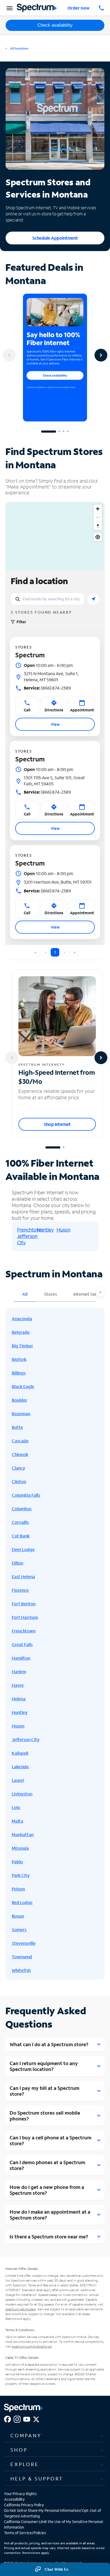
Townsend (22, 1957)
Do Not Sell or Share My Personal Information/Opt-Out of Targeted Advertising (52, 2513)
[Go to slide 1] (49, 432)
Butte (17, 1427)
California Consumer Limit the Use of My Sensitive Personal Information (53, 2524)
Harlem (19, 1671)
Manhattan (23, 1834)
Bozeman (21, 1414)
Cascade (20, 1441)
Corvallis (20, 1522)
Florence (20, 1590)
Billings (19, 1373)
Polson (18, 1889)
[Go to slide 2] (59, 432)
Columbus (22, 1509)
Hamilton (21, 1658)
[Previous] (9, 355)
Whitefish (21, 1970)
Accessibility (14, 2499)
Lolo (16, 1807)
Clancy (18, 1468)
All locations (19, 48)
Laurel (18, 1780)
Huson (64, 1230)
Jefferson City (26, 1739)
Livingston (22, 1794)
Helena (19, 1699)
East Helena (23, 1576)
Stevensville (24, 1943)
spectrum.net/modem (21, 2309)
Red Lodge (22, 1902)
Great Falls (22, 1644)
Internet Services (90, 1294)
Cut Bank (21, 1536)
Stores (50, 1294)
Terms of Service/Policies (25, 2533)
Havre (18, 1685)
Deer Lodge (23, 1549)
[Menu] (9, 8)
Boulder (19, 1400)
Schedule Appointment (55, 238)
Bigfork (19, 1359)
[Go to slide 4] (68, 432)
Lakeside (20, 1767)
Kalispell (20, 1753)
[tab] (55, 2436)
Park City (21, 1875)
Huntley (45, 1230)
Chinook (20, 1454)
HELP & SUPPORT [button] (37, 2479)
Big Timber (22, 1346)
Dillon (17, 1563)
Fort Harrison (25, 1617)
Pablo (17, 1862)
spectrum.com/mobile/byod (32, 2346)
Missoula (20, 1848)
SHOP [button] (19, 2450)
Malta (17, 1821)
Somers (19, 1929)
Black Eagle (23, 1386)
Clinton (19, 1481)
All (25, 1294)
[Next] (101, 355)
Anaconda (22, 1318)
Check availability (55, 25)
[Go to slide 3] (64, 432)
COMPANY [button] (26, 2435)
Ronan (18, 1916)
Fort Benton (24, 1604)
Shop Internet (57, 1124)
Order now (78, 8)
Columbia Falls (26, 1495)
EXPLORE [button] (25, 2464)
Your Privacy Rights (20, 2494)
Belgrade (21, 1332)
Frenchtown (30, 1230)
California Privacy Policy (24, 2505)
